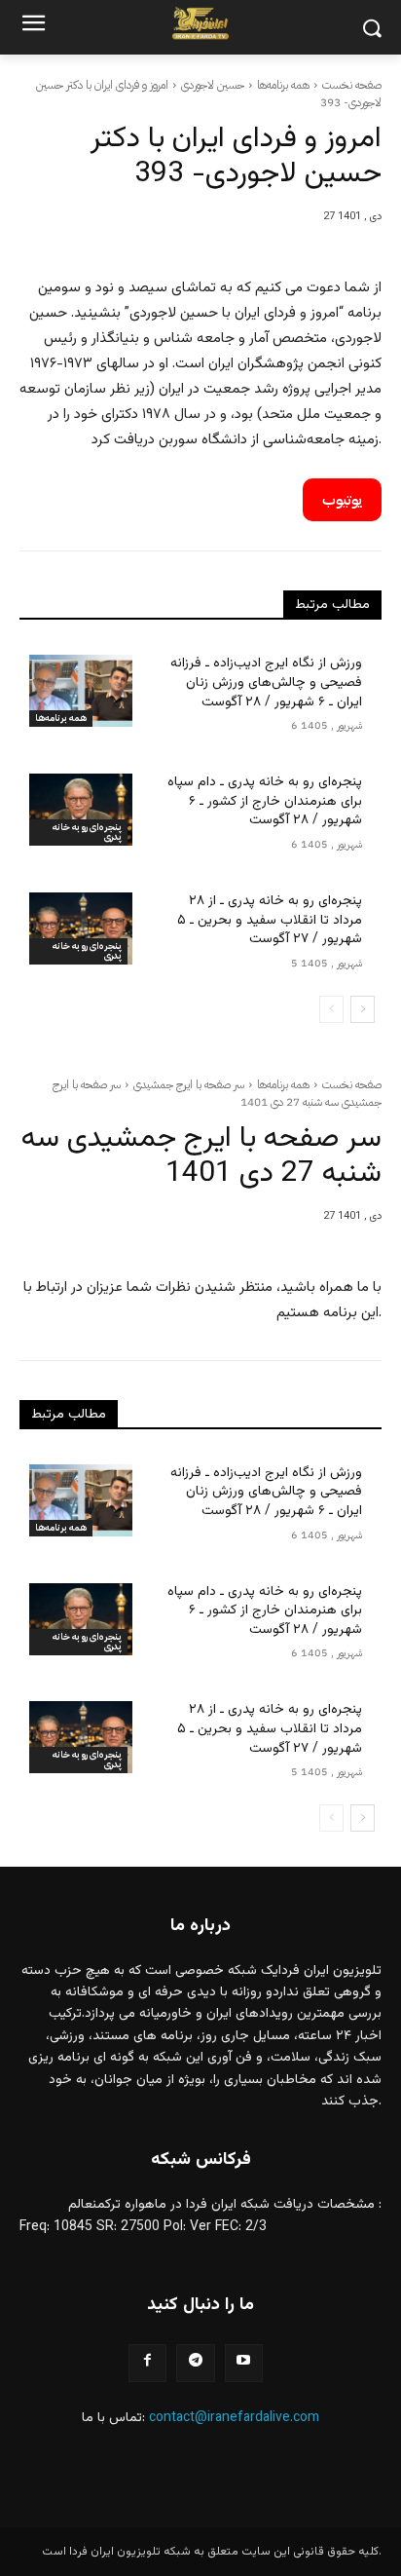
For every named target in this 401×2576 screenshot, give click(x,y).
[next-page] (363, 1009)
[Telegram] (195, 2363)
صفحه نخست (352, 85)
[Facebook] (147, 2363)
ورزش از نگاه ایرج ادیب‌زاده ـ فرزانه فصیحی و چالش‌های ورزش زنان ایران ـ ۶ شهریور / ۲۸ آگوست (266, 682)
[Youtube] (244, 2363)
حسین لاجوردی (213, 85)
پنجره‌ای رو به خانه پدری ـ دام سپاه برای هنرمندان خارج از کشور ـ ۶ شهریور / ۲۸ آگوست (265, 801)
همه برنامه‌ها (283, 85)
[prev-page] (331, 1009)
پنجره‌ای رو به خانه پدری (87, 832)
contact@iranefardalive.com (234, 2418)
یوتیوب (342, 500)
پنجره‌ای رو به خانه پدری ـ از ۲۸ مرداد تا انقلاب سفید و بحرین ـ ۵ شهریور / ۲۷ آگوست (270, 920)
